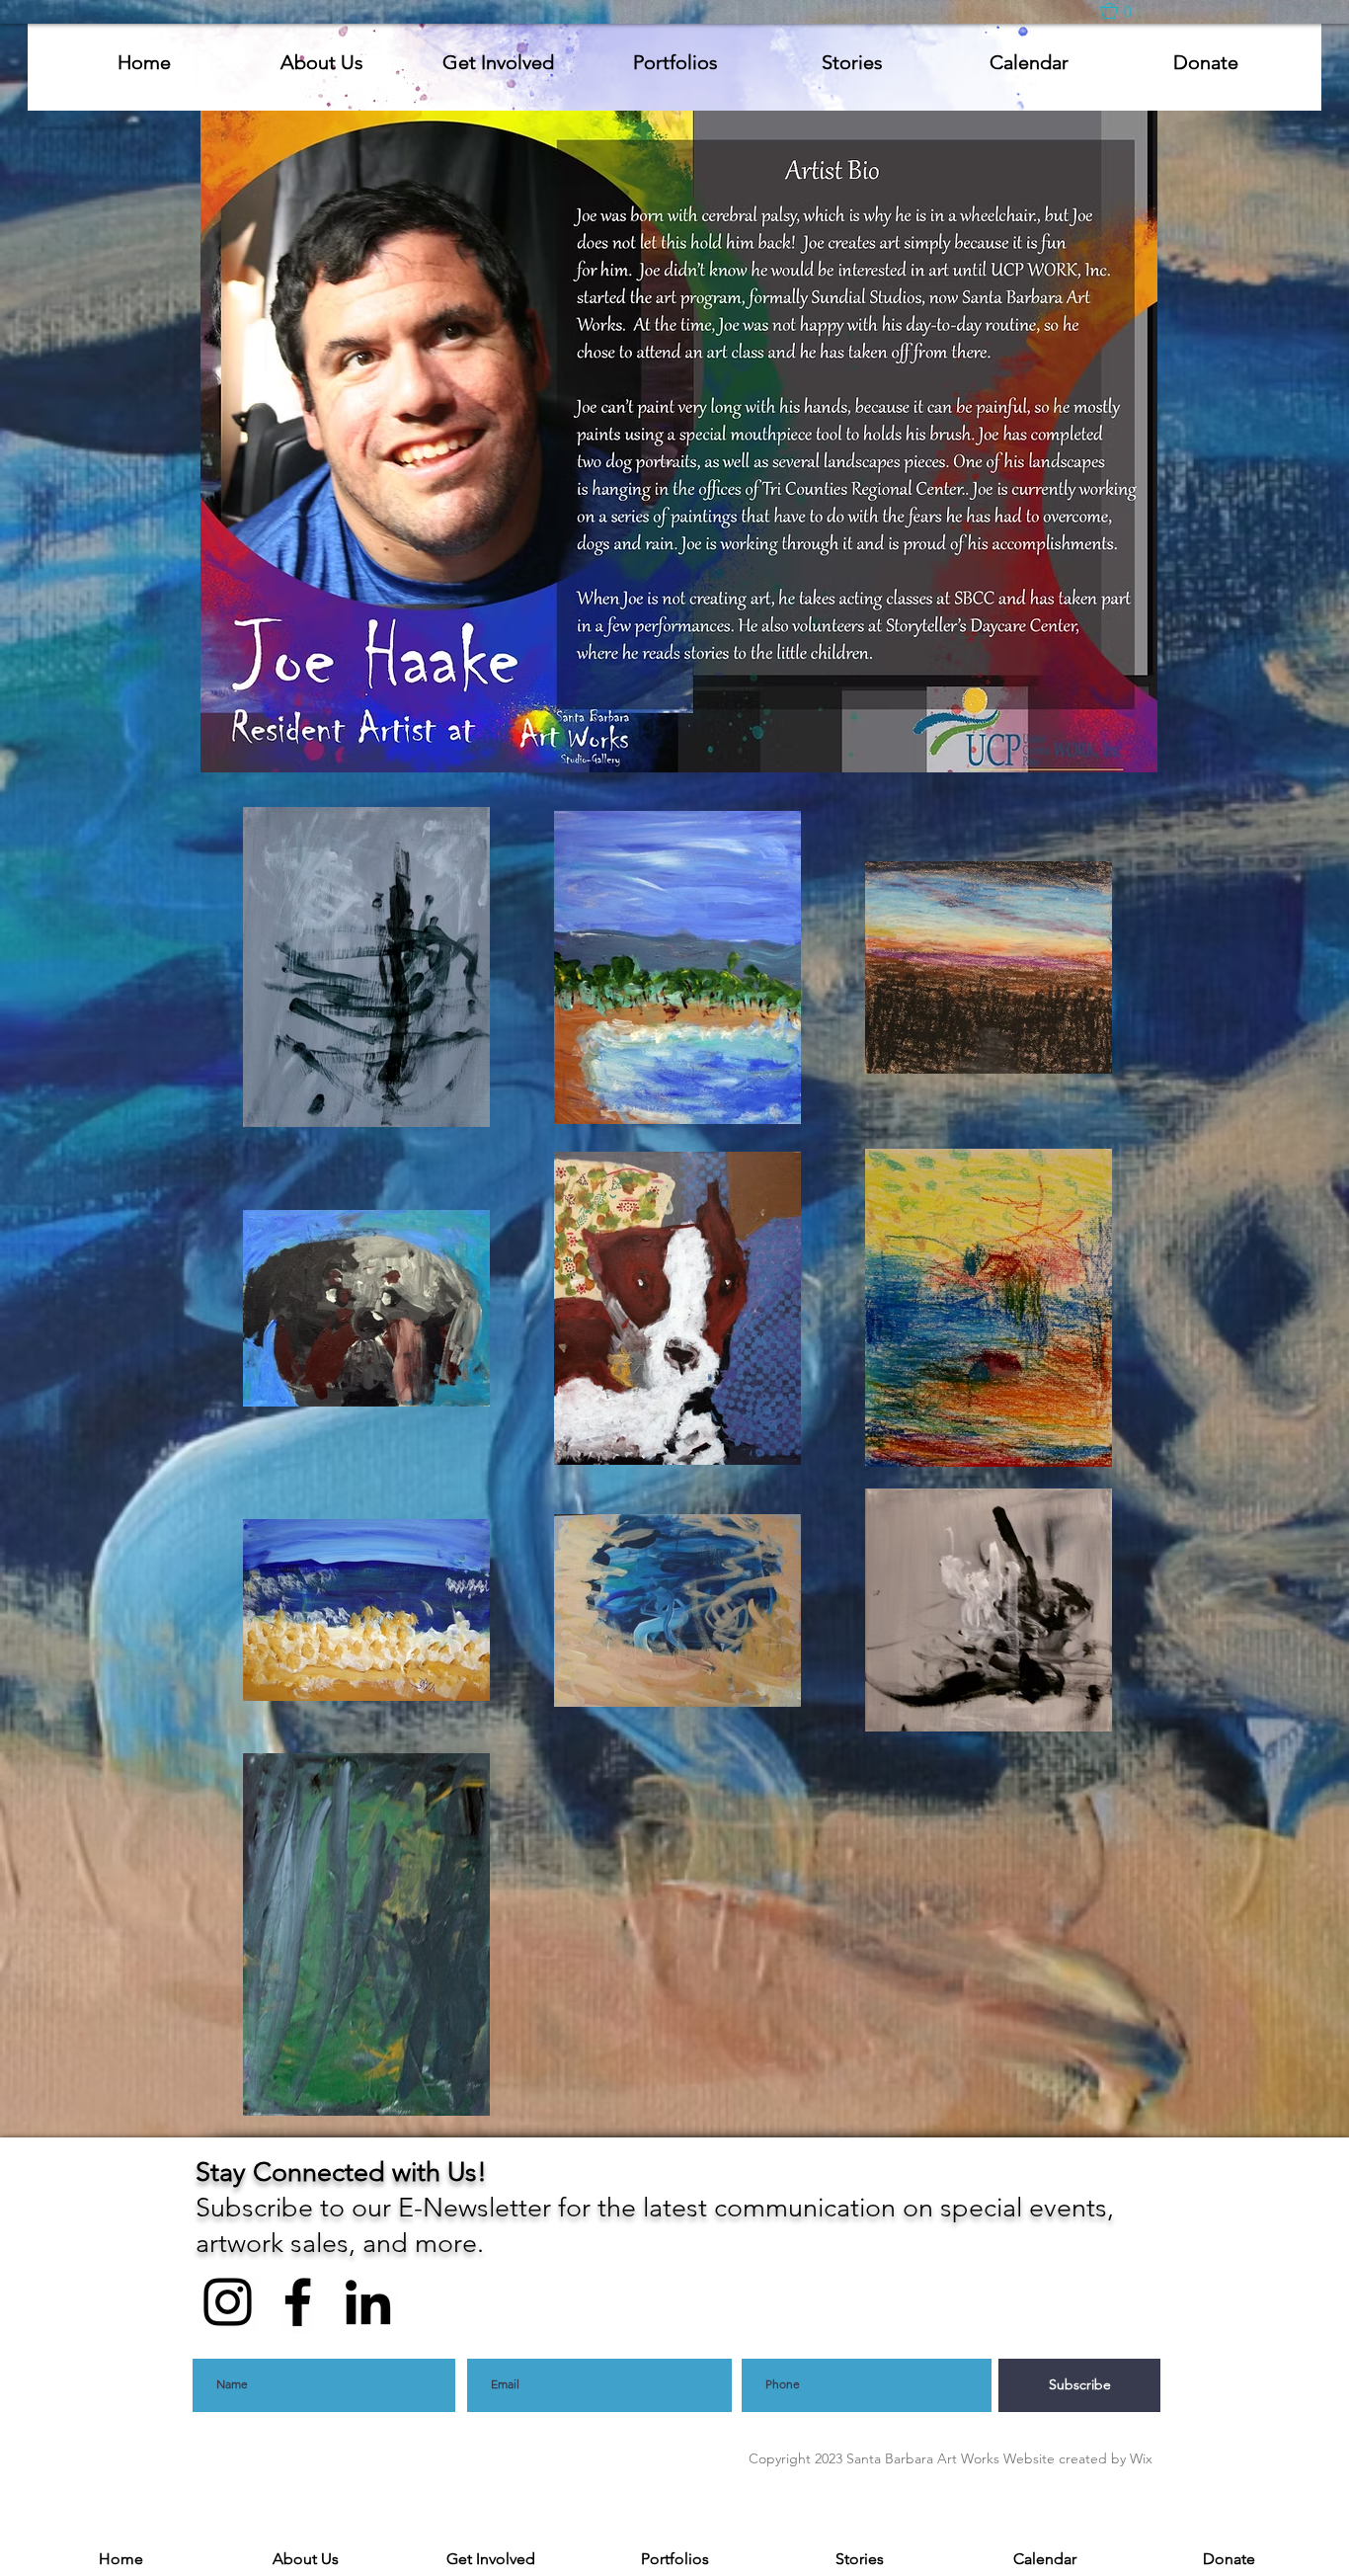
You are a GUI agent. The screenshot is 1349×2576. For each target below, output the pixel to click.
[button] (1126, 11)
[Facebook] (298, 2302)
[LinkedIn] (368, 2302)
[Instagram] (228, 2302)
